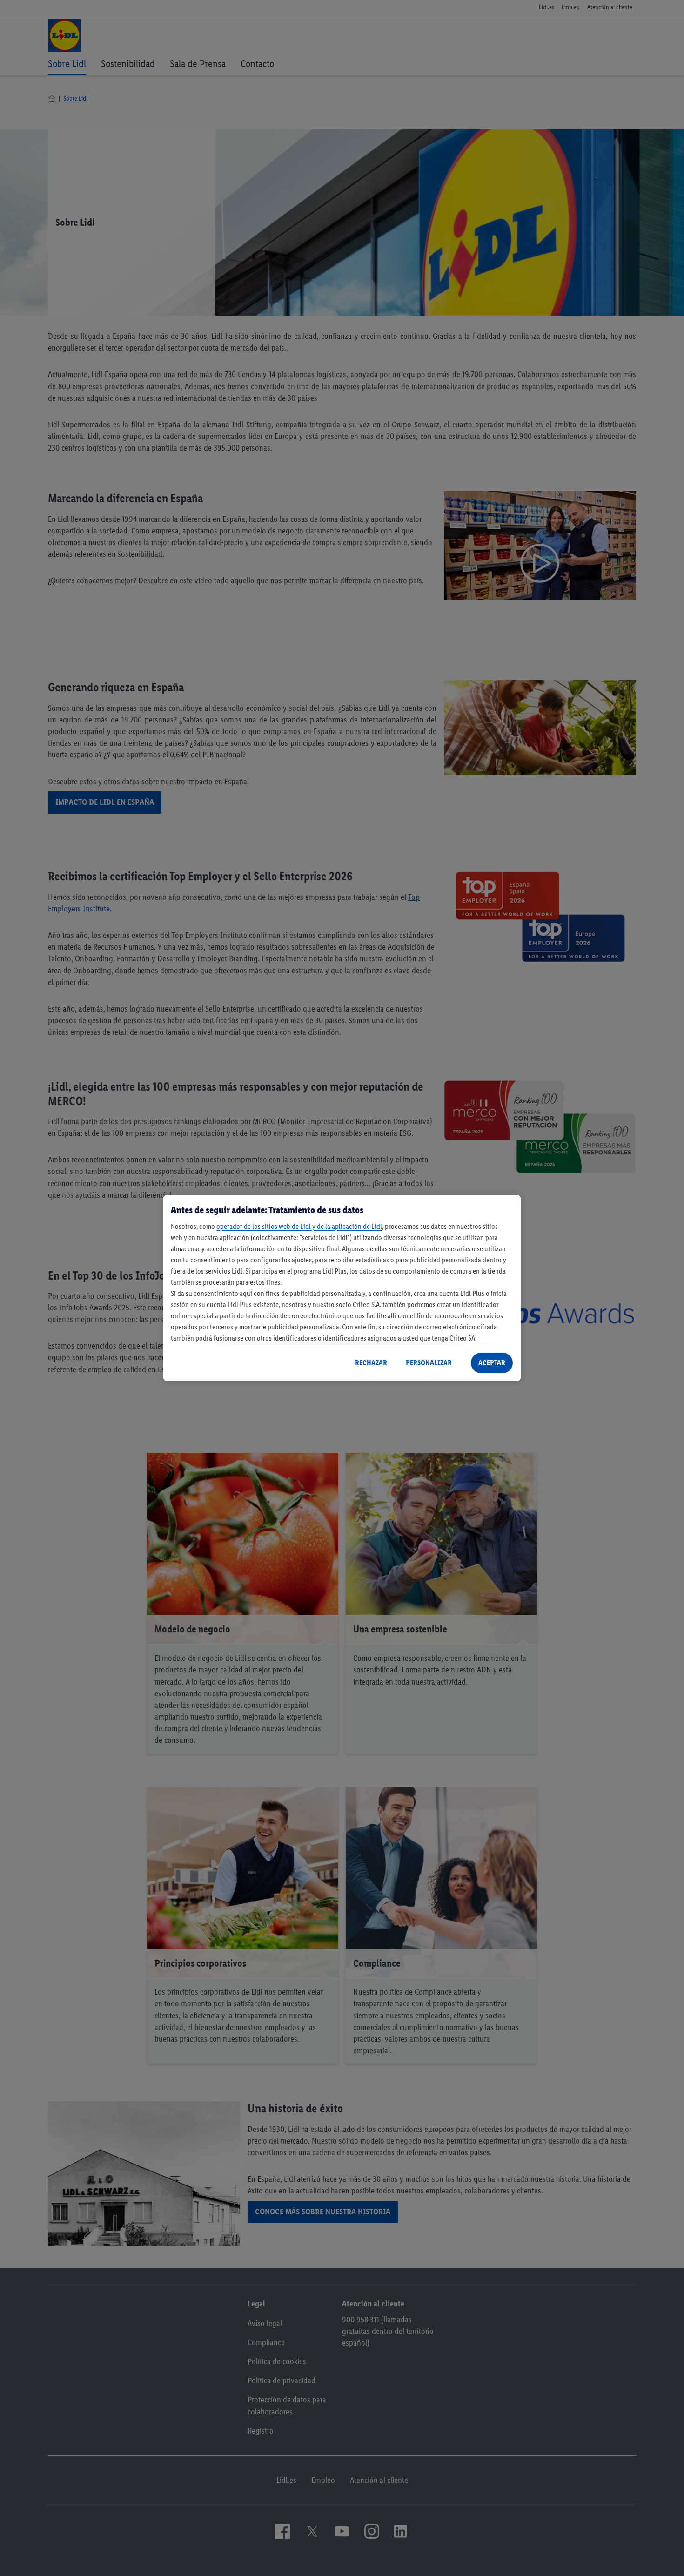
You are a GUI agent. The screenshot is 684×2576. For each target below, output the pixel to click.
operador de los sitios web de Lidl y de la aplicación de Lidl (299, 1226)
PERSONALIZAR (429, 1363)
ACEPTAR (492, 1363)
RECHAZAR (371, 1363)
